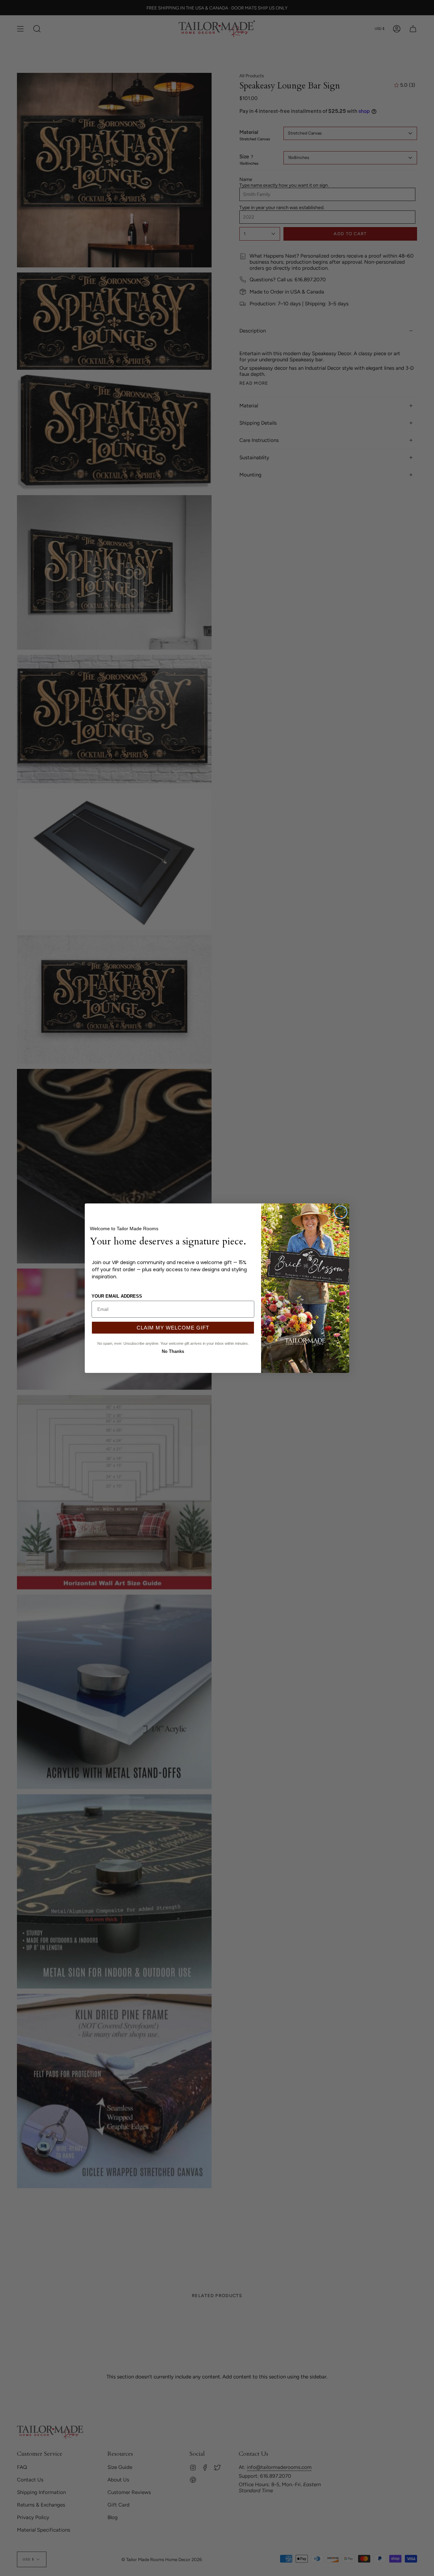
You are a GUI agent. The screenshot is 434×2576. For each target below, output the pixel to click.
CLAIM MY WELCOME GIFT (173, 1328)
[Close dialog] (341, 1212)
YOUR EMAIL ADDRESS (117, 1296)
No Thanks (173, 1351)
